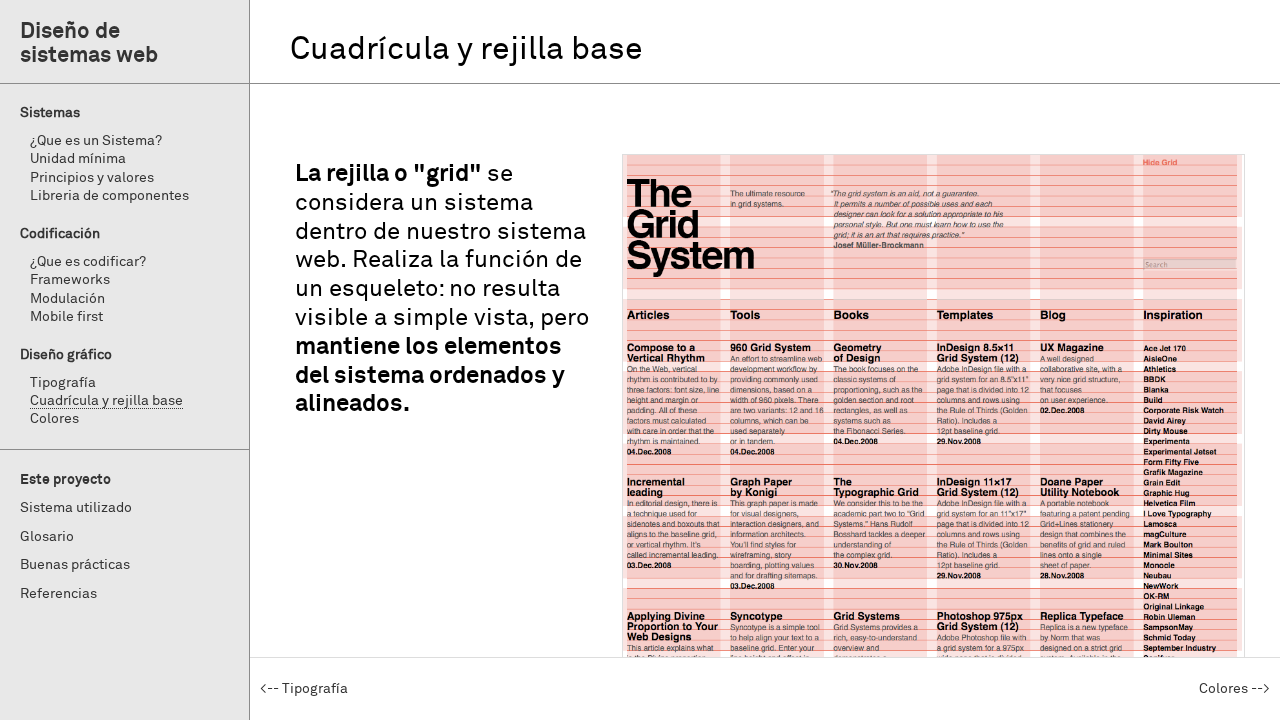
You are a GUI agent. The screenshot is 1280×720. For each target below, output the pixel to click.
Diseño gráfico (66, 355)
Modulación (67, 299)
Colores (54, 419)
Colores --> (1234, 689)
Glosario (47, 537)
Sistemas (50, 113)
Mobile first (66, 317)
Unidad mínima (78, 159)
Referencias (58, 594)
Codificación (60, 234)
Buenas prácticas (75, 565)
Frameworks (70, 280)
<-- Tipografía (304, 689)
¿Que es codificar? (88, 262)
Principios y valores (92, 178)
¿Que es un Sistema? (96, 141)
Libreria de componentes (109, 196)
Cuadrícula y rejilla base (106, 401)
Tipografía (63, 383)
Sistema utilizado (76, 508)
